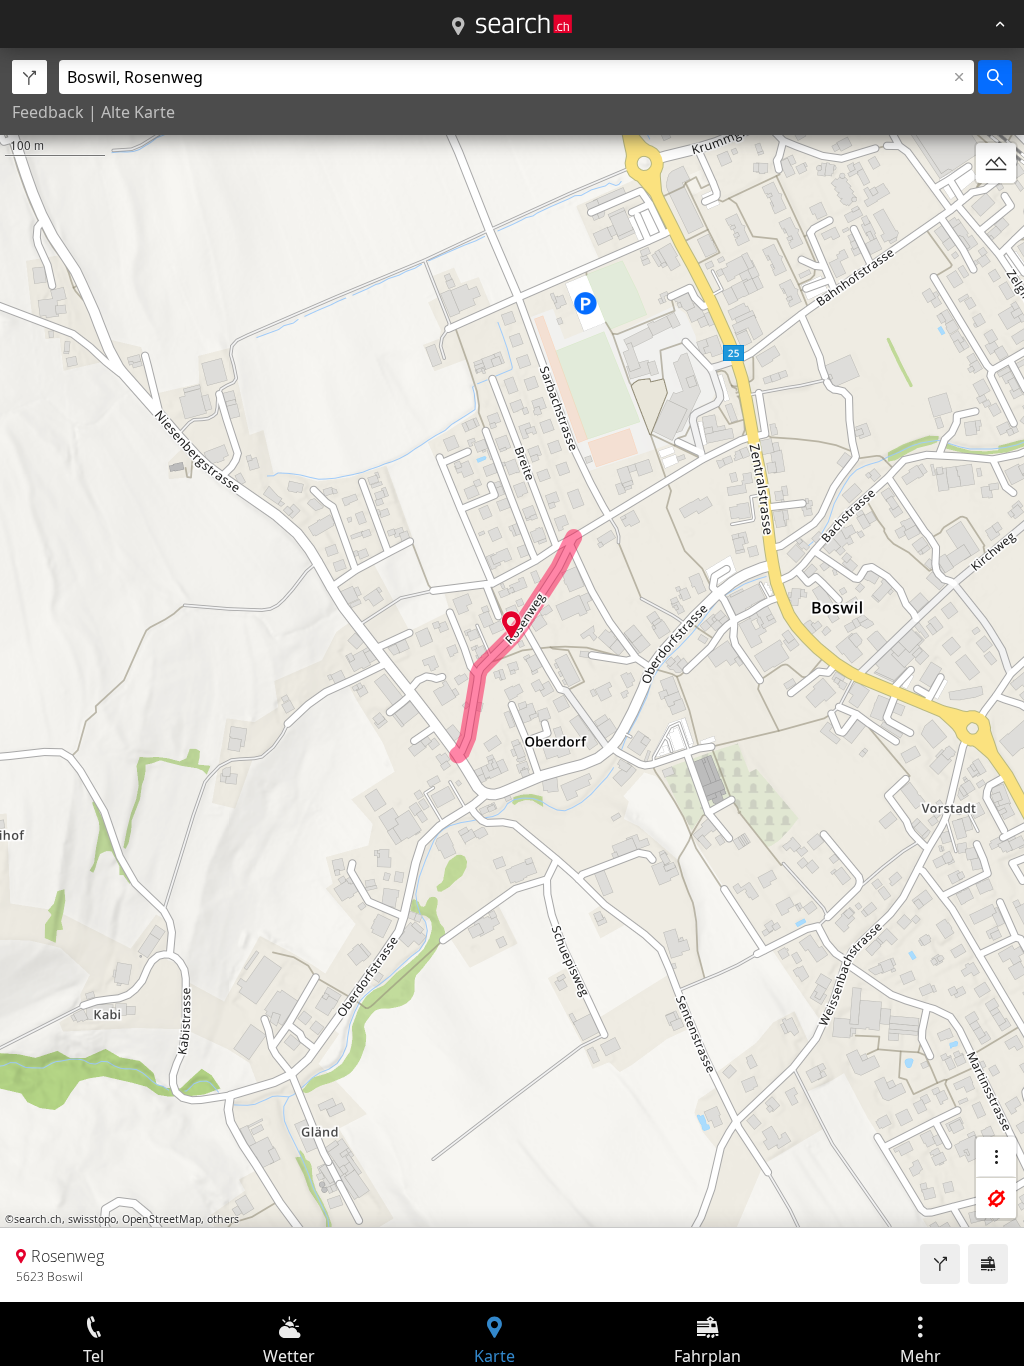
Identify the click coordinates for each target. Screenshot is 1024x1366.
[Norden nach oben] (996, 211)
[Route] (940, 1264)
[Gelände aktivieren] (996, 163)
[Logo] (524, 24)
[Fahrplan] (988, 1264)
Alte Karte (138, 112)
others (223, 1219)
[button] (511, 624)
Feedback (48, 112)
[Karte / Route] (458, 27)
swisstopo (92, 1219)
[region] (512, 675)
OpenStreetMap (161, 1219)
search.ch (38, 1219)
